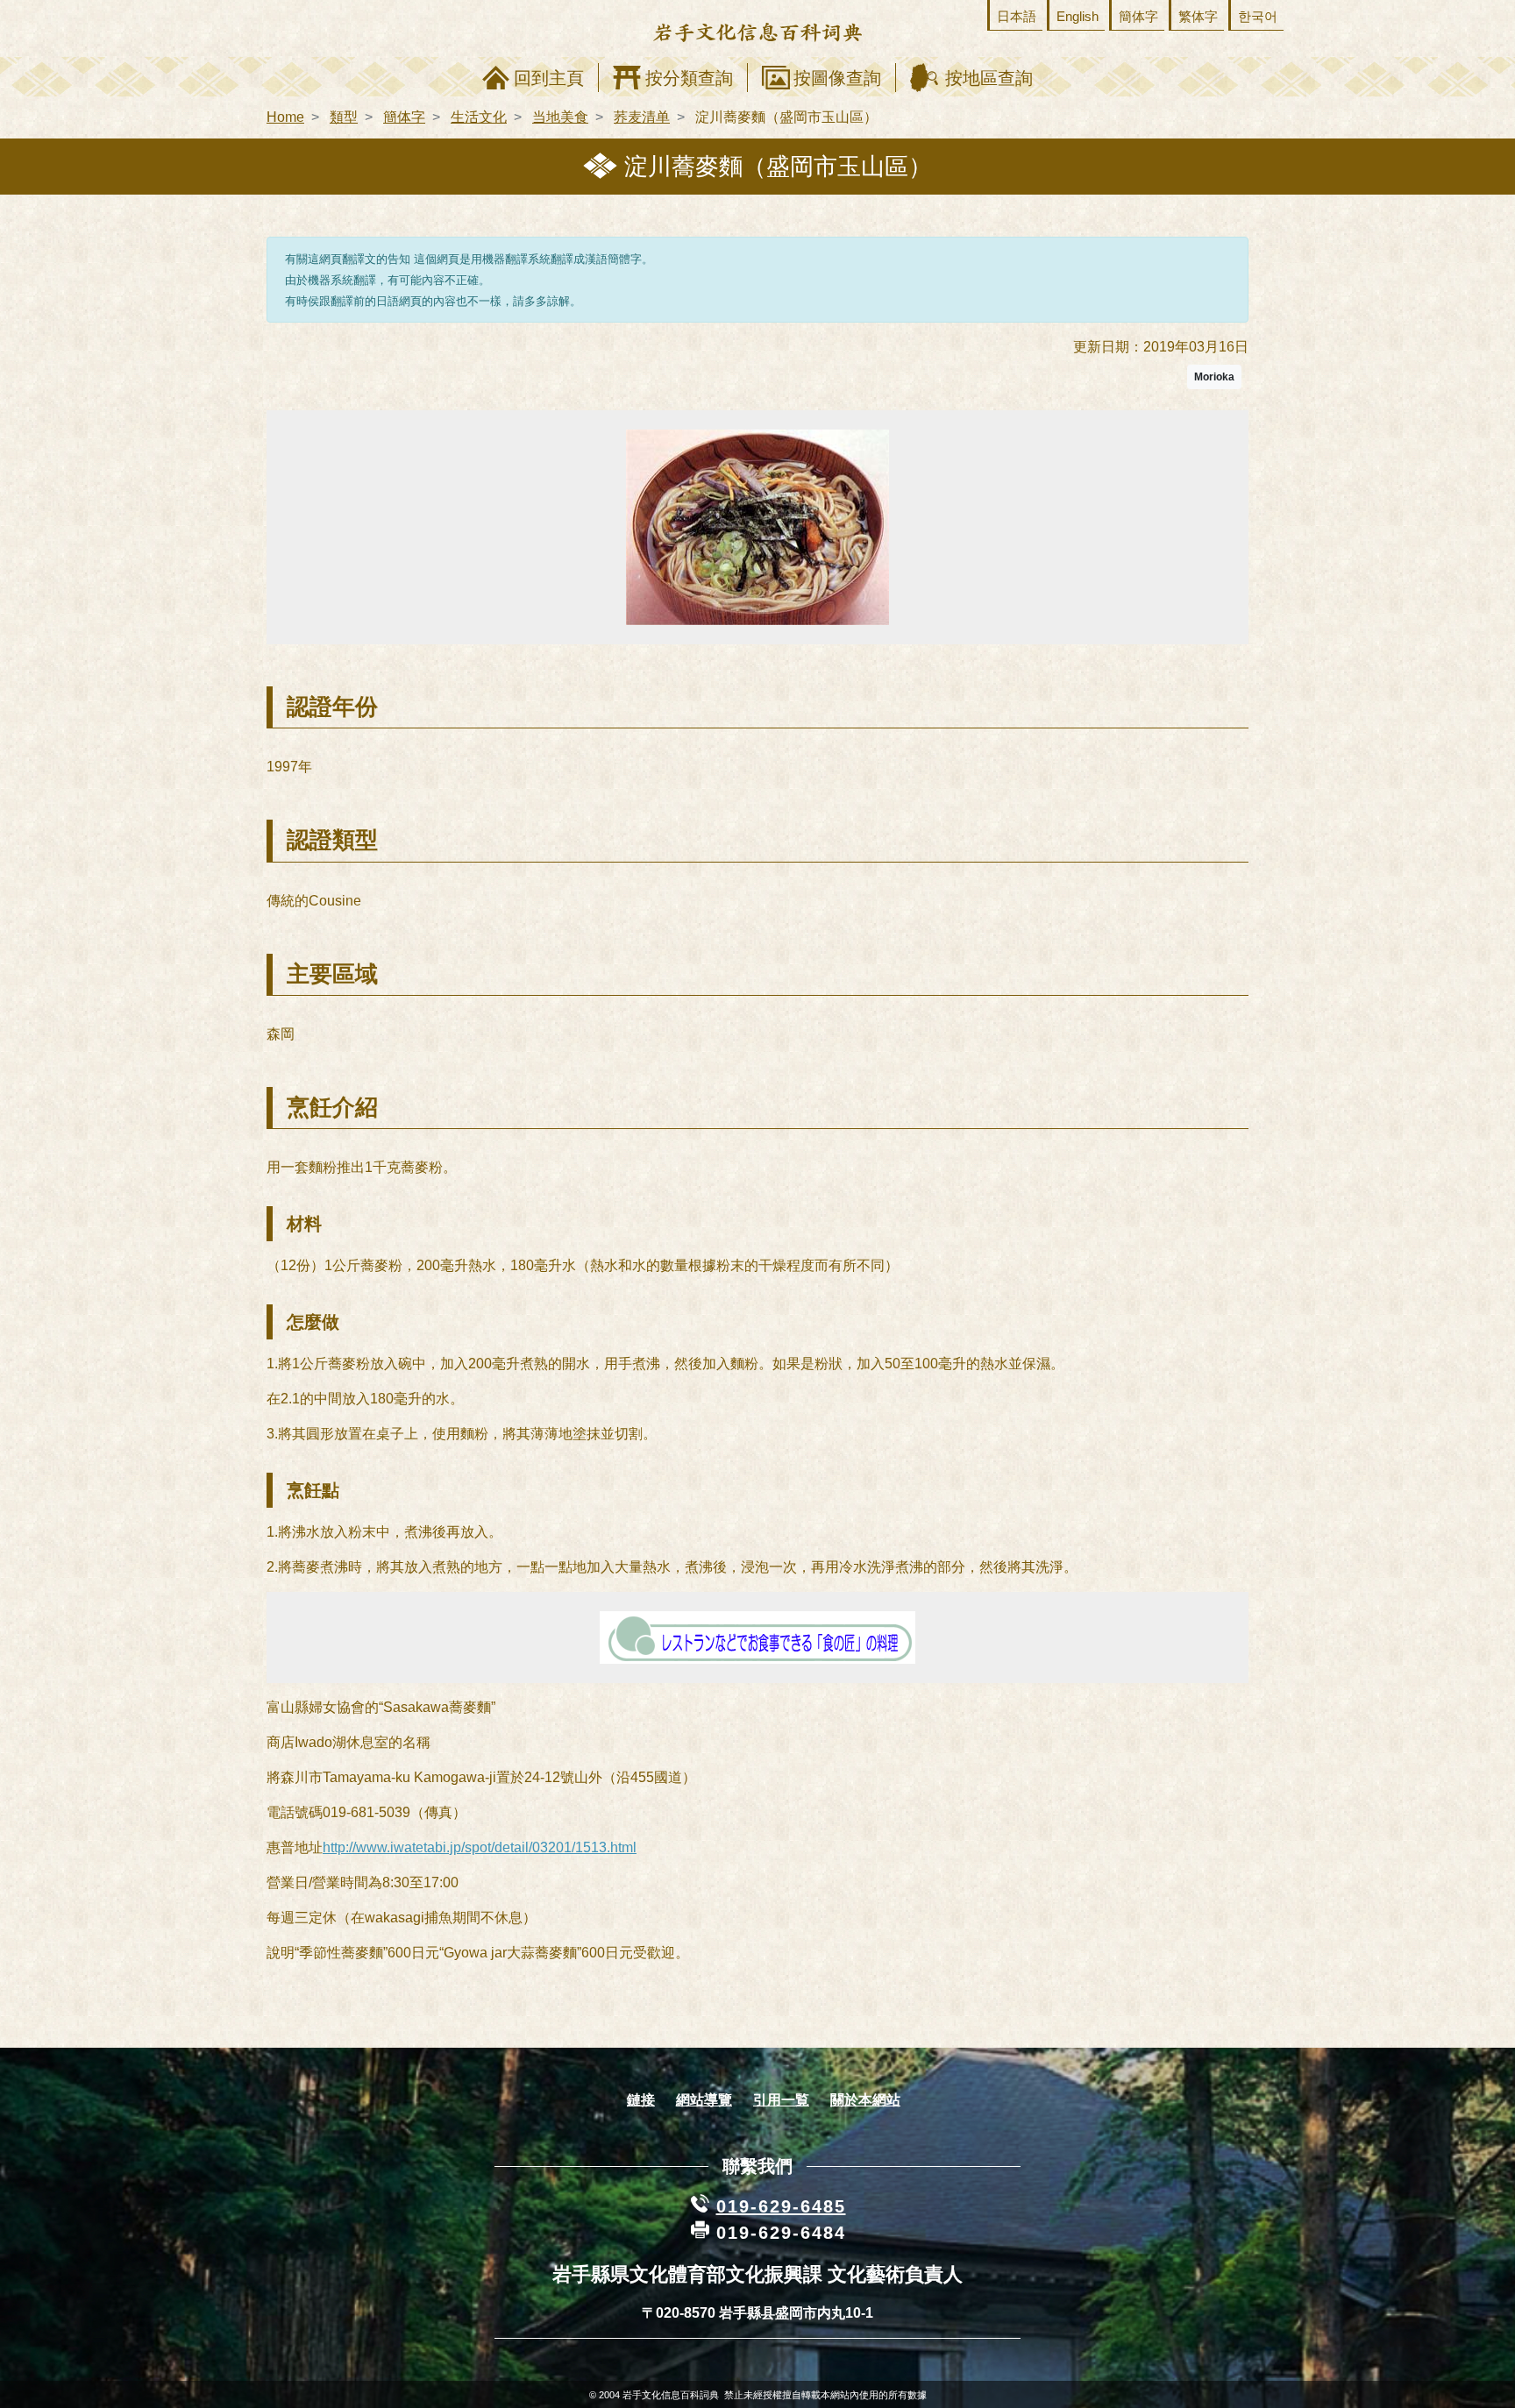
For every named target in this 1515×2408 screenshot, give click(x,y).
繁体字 (1198, 16)
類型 (344, 117)
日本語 (1017, 16)
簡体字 (1138, 16)
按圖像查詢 (837, 78)
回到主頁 (549, 78)
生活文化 (479, 117)
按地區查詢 (989, 78)
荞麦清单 (642, 117)
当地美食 (560, 117)
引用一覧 (781, 2100)
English (1078, 16)
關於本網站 (865, 2100)
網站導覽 (704, 2100)
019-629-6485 (781, 2206)
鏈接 (641, 2100)
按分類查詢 (689, 78)
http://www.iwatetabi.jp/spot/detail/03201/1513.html (480, 1847)
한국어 (1258, 16)
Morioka (1214, 377)
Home (285, 117)
